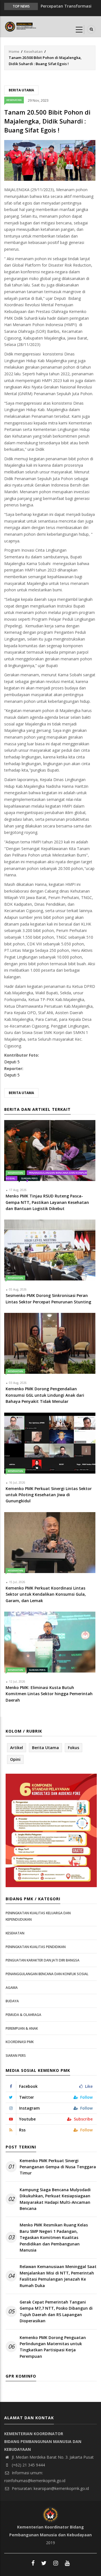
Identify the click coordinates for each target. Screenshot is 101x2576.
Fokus (74, 1748)
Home (14, 51)
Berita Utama (21, 90)
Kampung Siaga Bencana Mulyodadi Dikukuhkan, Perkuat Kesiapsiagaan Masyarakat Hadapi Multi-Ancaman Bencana (55, 2199)
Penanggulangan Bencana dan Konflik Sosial (47, 1974)
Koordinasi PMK (20, 2042)
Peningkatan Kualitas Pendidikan (36, 1947)
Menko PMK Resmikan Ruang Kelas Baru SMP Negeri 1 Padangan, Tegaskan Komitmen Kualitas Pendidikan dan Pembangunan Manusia (54, 2237)
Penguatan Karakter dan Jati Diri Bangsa (43, 1960)
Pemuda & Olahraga (23, 2015)
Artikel (17, 1748)
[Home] (21, 26)
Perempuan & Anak (22, 2028)
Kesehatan (33, 51)
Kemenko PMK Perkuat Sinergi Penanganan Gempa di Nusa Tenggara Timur (58, 2167)
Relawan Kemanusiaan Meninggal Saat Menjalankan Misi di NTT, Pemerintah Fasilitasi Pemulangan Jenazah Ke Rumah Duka (58, 2276)
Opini (15, 1759)
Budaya (12, 2001)
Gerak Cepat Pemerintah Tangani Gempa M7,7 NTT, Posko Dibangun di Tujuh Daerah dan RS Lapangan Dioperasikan (56, 2311)
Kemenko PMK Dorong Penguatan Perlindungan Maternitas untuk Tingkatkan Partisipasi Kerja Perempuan (53, 2347)
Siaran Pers (29, 1178)
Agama (12, 1988)
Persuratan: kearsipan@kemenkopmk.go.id (50, 2488)
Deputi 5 (12, 1062)
